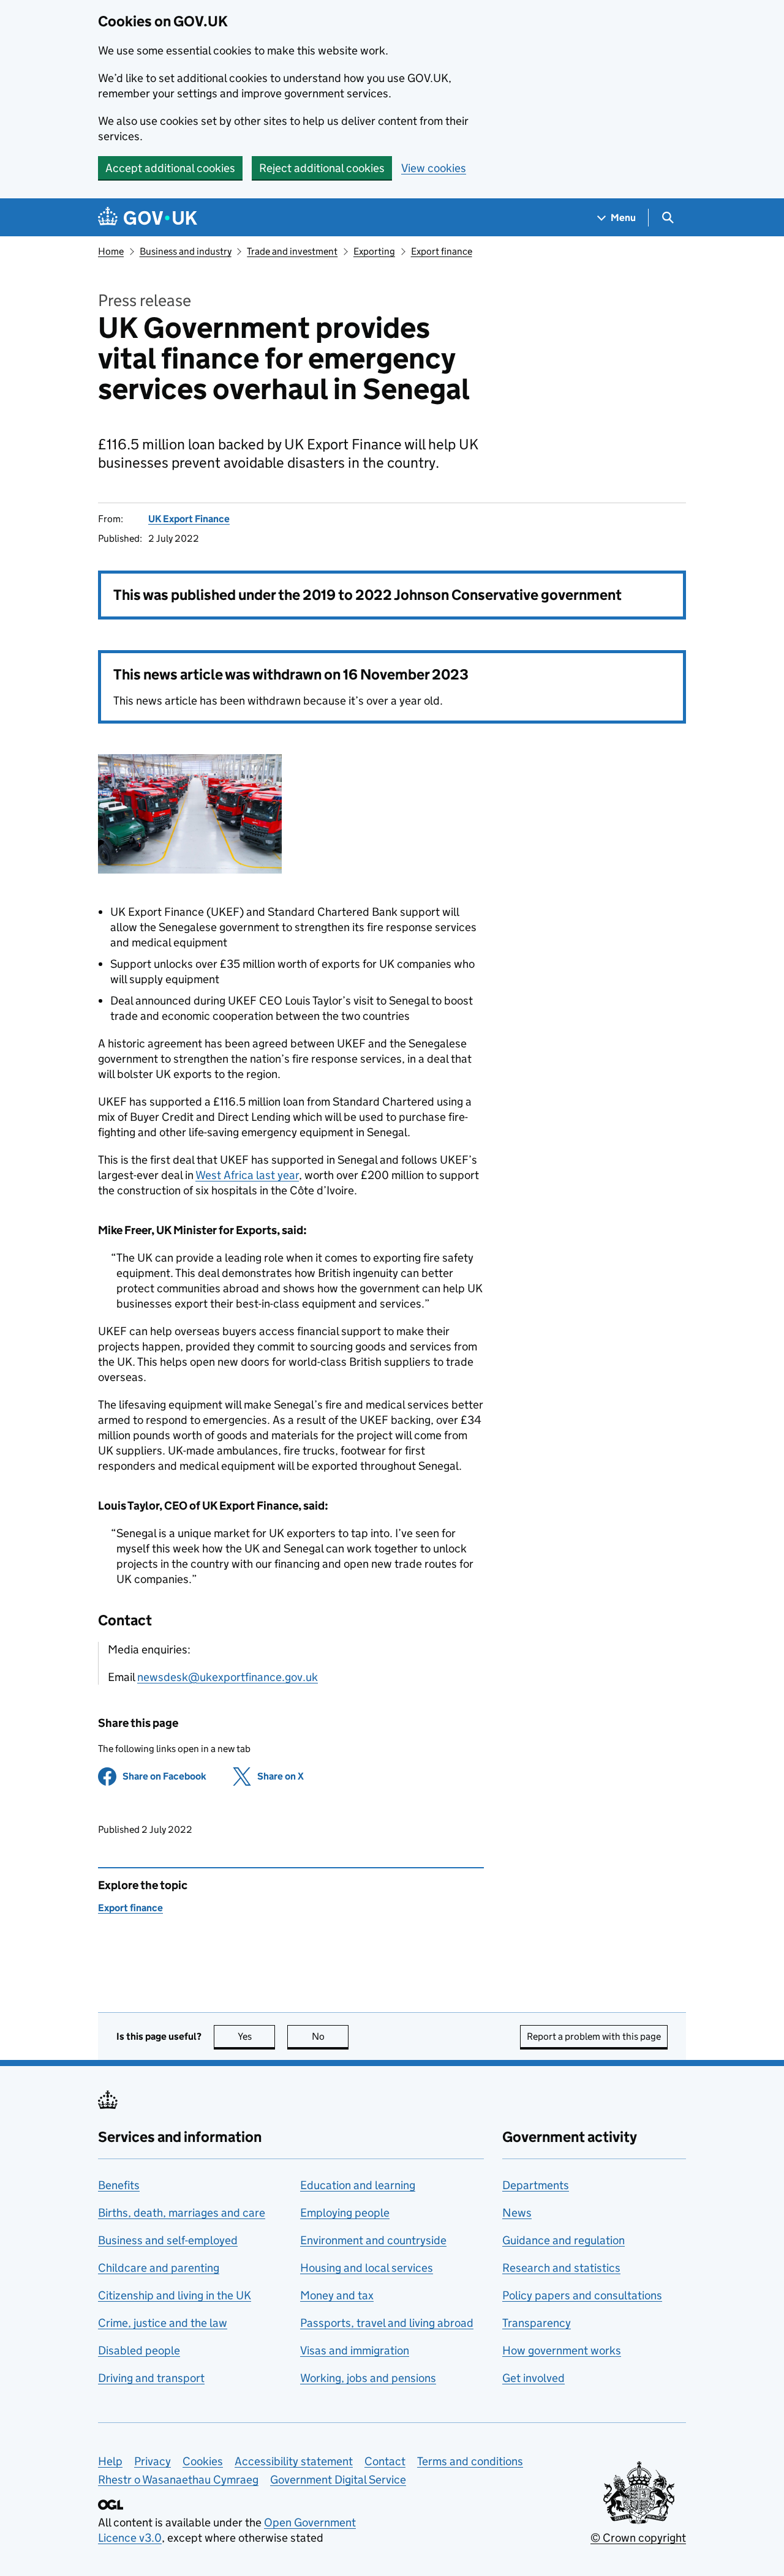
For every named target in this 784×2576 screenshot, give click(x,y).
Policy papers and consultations (582, 2295)
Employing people (345, 2213)
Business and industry (186, 251)
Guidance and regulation (563, 2240)
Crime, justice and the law (163, 2323)
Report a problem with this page (594, 2036)
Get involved (533, 2378)
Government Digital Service (338, 2480)
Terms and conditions (470, 2461)
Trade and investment (292, 251)
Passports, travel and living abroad (387, 2323)
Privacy (153, 2461)
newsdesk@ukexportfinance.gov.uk (228, 1677)
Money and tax (337, 2295)
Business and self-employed (168, 2240)
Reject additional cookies (322, 168)
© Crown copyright (638, 2538)
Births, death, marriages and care (182, 2213)
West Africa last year (247, 1175)
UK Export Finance (189, 519)
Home (111, 251)
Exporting (374, 251)
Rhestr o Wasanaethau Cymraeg (178, 2480)
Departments (536, 2185)
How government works (562, 2350)
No (330, 2036)
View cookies (434, 168)
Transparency (537, 2323)
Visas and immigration (355, 2350)
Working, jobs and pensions (368, 2378)
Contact (385, 2461)
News (517, 2213)
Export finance (442, 251)
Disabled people (139, 2350)
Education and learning (358, 2185)
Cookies (203, 2461)
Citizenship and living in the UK (175, 2295)
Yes (256, 2036)
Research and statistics (561, 2268)
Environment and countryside (373, 2240)
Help (110, 2461)
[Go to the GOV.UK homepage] (148, 218)
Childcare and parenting (159, 2268)
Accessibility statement (294, 2461)
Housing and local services (367, 2268)
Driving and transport (151, 2378)
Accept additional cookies (170, 168)
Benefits (119, 2185)
